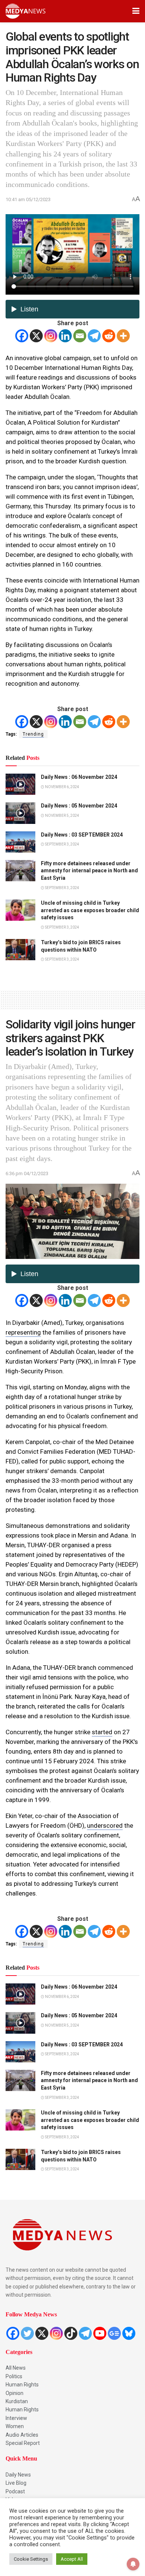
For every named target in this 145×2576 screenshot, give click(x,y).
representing (23, 1332)
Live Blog (16, 2483)
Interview (16, 2418)
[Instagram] (51, 336)
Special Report (23, 2443)
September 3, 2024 (62, 844)
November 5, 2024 (62, 816)
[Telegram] (94, 336)
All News (16, 2368)
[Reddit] (109, 336)
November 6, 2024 (62, 787)
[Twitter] (27, 2333)
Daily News (18, 2475)
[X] (36, 336)
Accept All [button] (72, 2559)
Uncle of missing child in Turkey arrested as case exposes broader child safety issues (90, 910)
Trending (33, 734)
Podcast (15, 2491)
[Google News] (114, 2333)
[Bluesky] (129, 2333)
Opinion (14, 2393)
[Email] (80, 336)
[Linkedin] (65, 336)
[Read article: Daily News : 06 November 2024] (20, 784)
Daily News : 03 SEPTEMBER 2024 (82, 835)
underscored (105, 1825)
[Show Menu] (136, 11)
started (102, 1732)
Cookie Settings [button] (31, 2559)
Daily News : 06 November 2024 (79, 777)
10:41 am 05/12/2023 (28, 199)
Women (15, 2426)
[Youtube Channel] (100, 2333)
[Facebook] (22, 336)
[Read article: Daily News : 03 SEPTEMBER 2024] (20, 842)
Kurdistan (17, 2401)
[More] (123, 336)
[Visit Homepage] (25, 11)
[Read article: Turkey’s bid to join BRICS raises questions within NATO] (20, 950)
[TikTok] (71, 2333)
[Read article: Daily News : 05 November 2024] (20, 813)
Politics (14, 2376)
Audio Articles (22, 2435)
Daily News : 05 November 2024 (79, 806)
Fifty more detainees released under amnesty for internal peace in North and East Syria (89, 871)
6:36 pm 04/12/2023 (27, 1173)
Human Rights (22, 2385)
